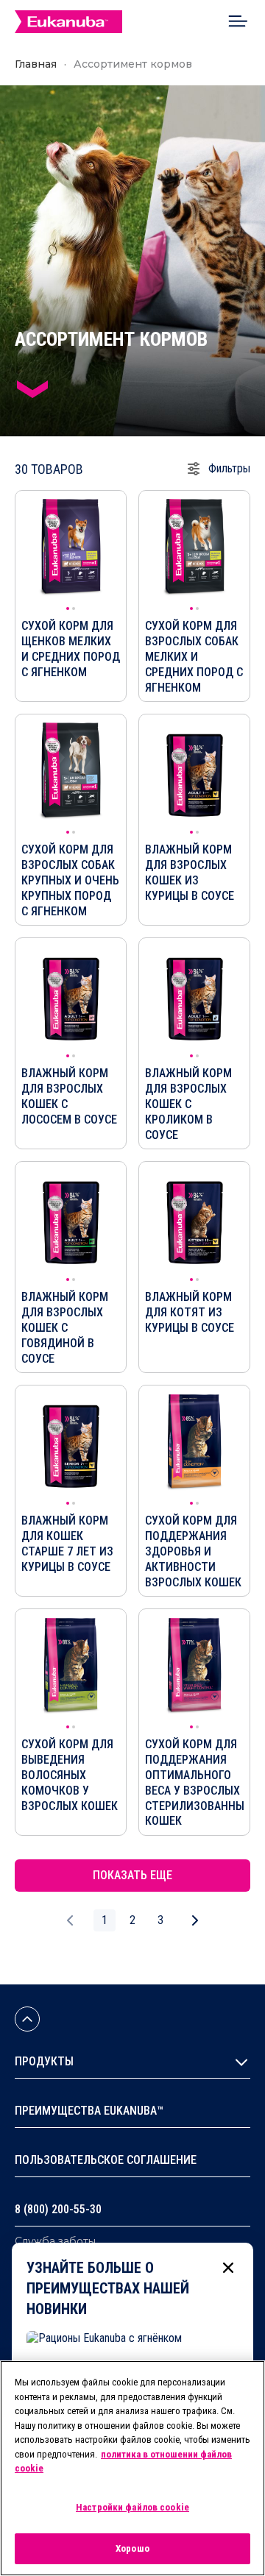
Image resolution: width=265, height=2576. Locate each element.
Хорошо (132, 2548)
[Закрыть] (228, 2268)
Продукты (44, 2061)
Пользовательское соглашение (106, 2160)
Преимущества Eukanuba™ (89, 2111)
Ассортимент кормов (133, 64)
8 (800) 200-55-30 (58, 2209)
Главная (36, 64)
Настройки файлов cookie (132, 2507)
